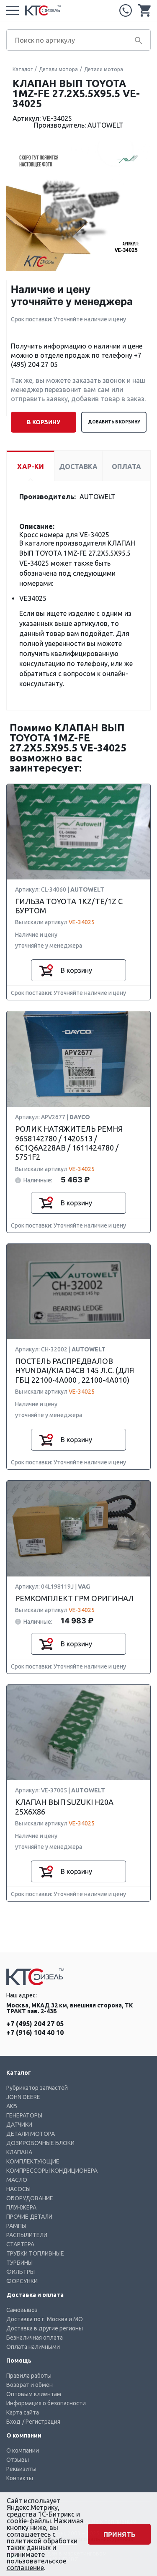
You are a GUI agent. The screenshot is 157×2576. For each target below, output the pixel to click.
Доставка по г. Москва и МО (45, 2319)
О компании (23, 2450)
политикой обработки (42, 2541)
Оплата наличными (33, 2347)
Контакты (20, 2478)
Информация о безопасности (46, 2403)
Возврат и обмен (30, 2385)
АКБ (12, 2106)
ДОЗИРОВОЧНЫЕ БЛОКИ (40, 2143)
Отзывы (18, 2460)
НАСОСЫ (18, 2189)
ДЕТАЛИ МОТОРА (31, 2134)
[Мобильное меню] (13, 10)
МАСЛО (17, 2180)
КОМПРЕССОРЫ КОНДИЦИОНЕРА (52, 2171)
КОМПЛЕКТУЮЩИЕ (33, 2161)
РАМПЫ (16, 2226)
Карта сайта (23, 2412)
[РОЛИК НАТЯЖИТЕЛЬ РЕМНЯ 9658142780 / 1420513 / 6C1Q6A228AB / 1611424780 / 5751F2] (78, 1060)
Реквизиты (21, 2469)
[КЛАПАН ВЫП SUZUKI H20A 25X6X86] (78, 1733)
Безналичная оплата (35, 2338)
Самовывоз (22, 2310)
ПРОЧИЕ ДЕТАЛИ (29, 2217)
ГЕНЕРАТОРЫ (24, 2115)
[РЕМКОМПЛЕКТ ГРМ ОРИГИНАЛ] (78, 1529)
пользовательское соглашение (36, 2564)
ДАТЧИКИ (19, 2125)
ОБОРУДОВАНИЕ (30, 2198)
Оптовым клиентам (34, 2394)
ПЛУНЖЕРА (21, 2207)
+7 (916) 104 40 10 (35, 2033)
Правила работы (29, 2376)
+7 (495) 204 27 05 (126, 10)
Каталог (23, 69)
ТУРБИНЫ (19, 2263)
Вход (13, 2422)
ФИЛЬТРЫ (21, 2272)
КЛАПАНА (19, 2152)
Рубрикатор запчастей (37, 2088)
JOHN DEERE (23, 2097)
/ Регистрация (41, 2422)
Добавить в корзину (114, 422)
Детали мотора (58, 69)
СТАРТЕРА (20, 2244)
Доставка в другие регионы (45, 2328)
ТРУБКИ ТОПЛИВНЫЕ (35, 2253)
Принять (119, 2535)
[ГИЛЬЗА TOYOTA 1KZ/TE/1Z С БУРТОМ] (78, 832)
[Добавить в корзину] (46, 970)
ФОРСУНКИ (22, 2281)
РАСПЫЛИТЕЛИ (27, 2235)
